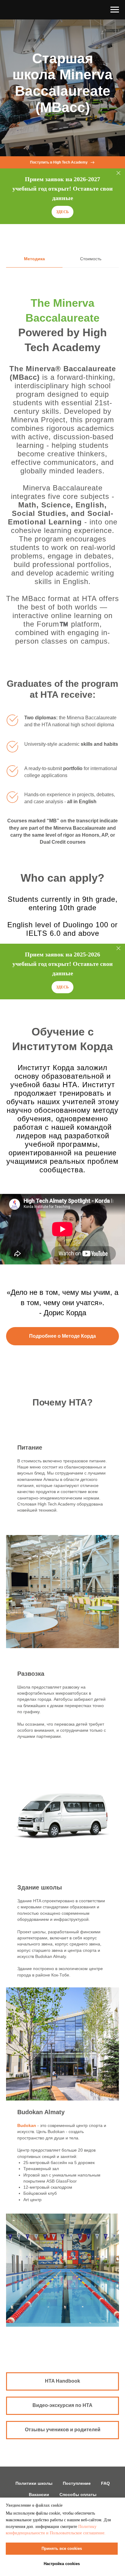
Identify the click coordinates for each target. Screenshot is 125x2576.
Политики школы (34, 2483)
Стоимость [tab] (91, 259)
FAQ (105, 2483)
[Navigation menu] (115, 10)
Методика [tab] (34, 259)
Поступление (77, 2483)
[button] (62, 212)
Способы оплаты (78, 2495)
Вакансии (39, 2495)
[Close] (118, 173)
